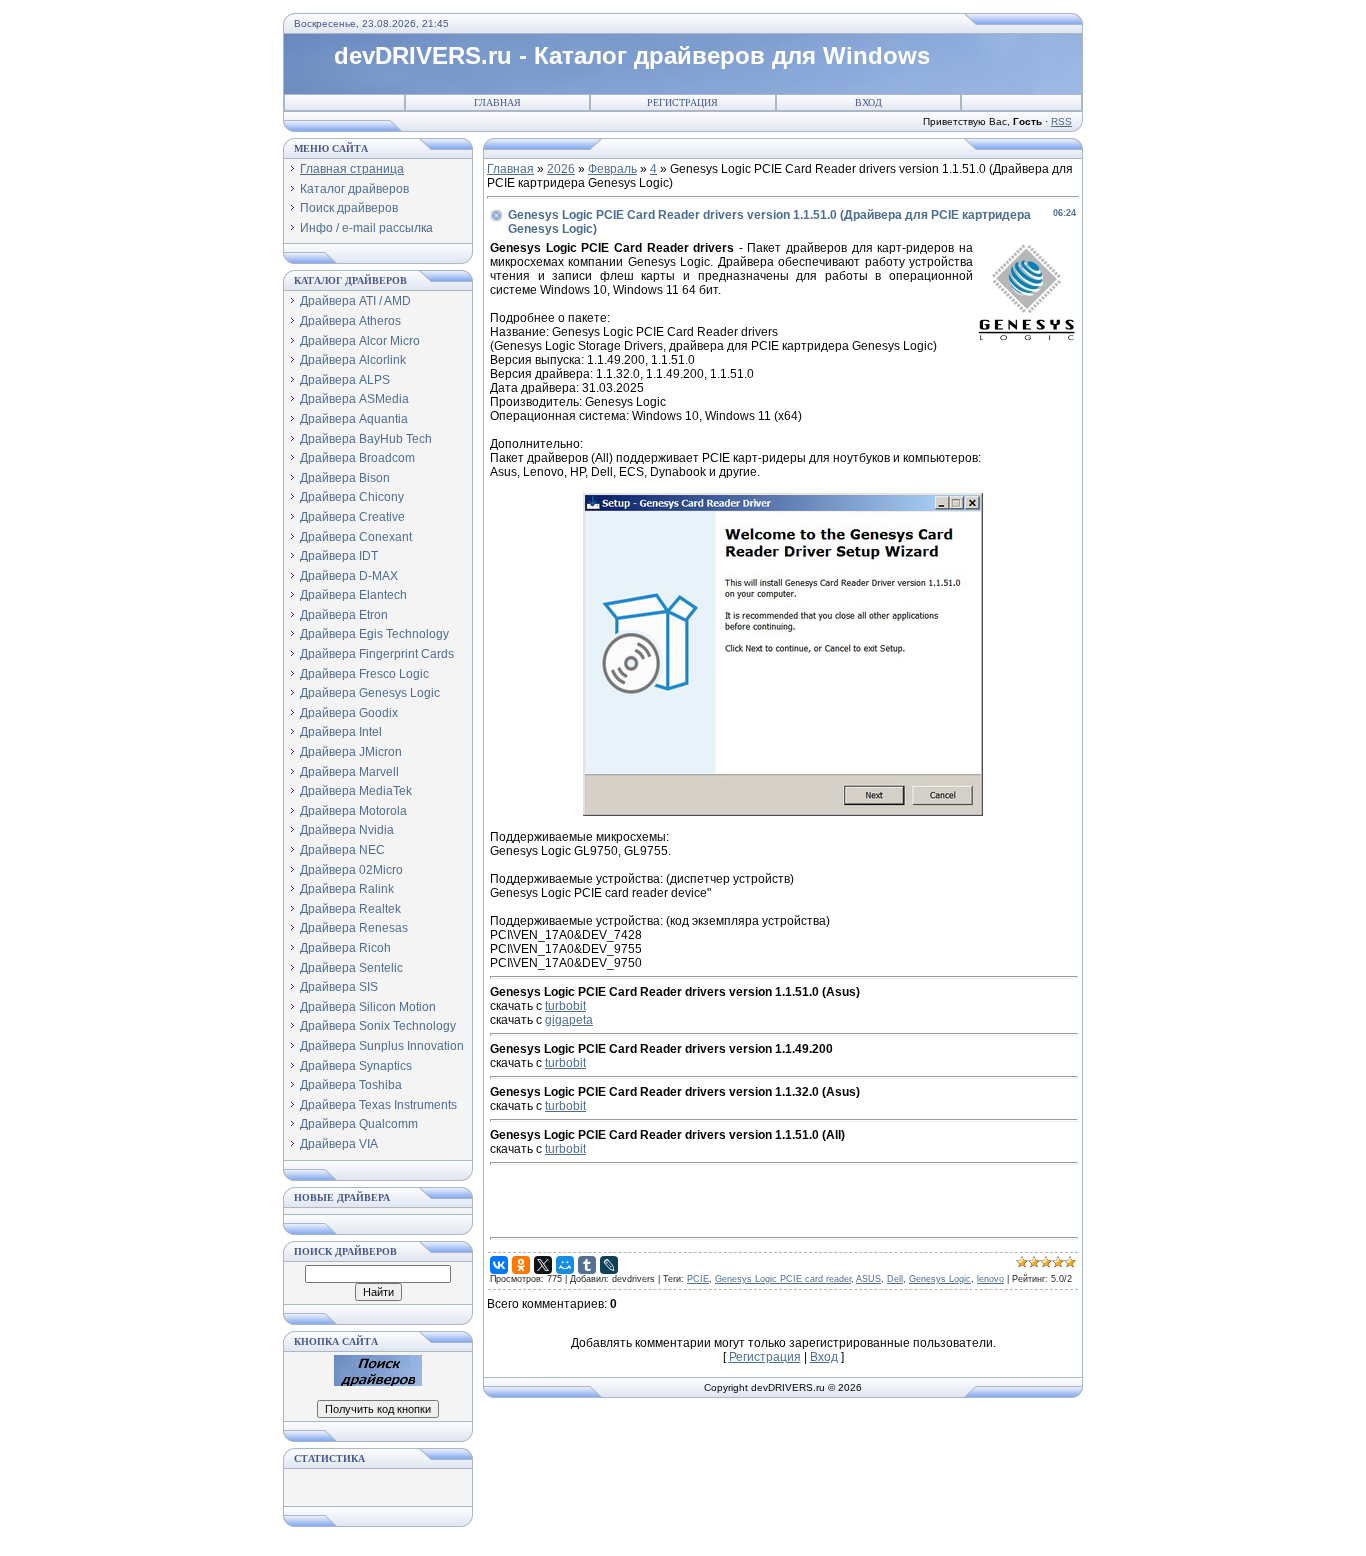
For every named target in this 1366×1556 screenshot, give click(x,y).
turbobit (565, 1006)
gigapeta (569, 1020)
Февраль (612, 169)
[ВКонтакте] (499, 1265)
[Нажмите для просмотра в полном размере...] (783, 812)
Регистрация (682, 102)
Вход (868, 102)
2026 (561, 169)
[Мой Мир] (565, 1265)
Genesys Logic (940, 1279)
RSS (1061, 121)
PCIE (698, 1279)
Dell (895, 1279)
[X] (543, 1265)
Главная (497, 102)
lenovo (990, 1279)
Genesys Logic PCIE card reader (783, 1279)
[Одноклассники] (521, 1265)
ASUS (868, 1279)
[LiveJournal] (609, 1265)
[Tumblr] (587, 1265)
